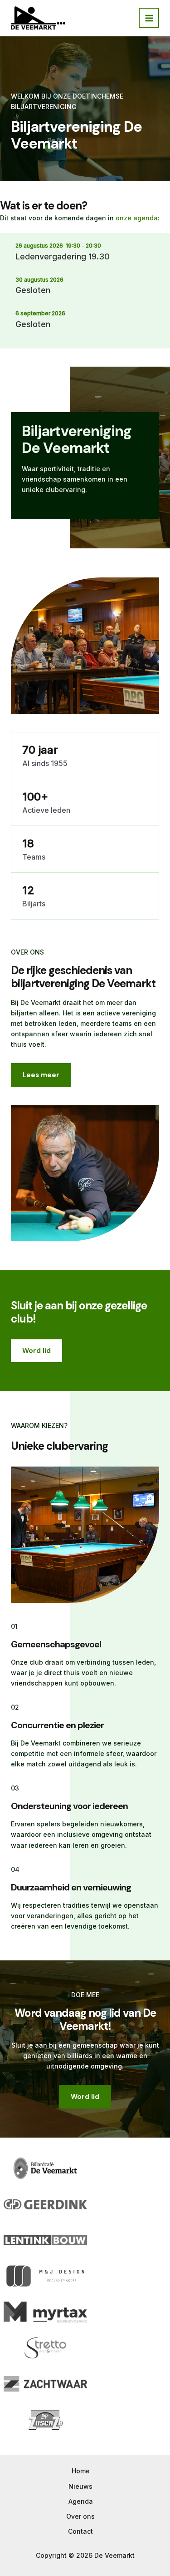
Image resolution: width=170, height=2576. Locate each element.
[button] (36, 1351)
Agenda (81, 2501)
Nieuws (80, 2486)
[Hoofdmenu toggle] (149, 18)
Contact (80, 2531)
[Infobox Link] (85, 466)
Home (81, 2471)
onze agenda (137, 218)
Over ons (80, 2516)
